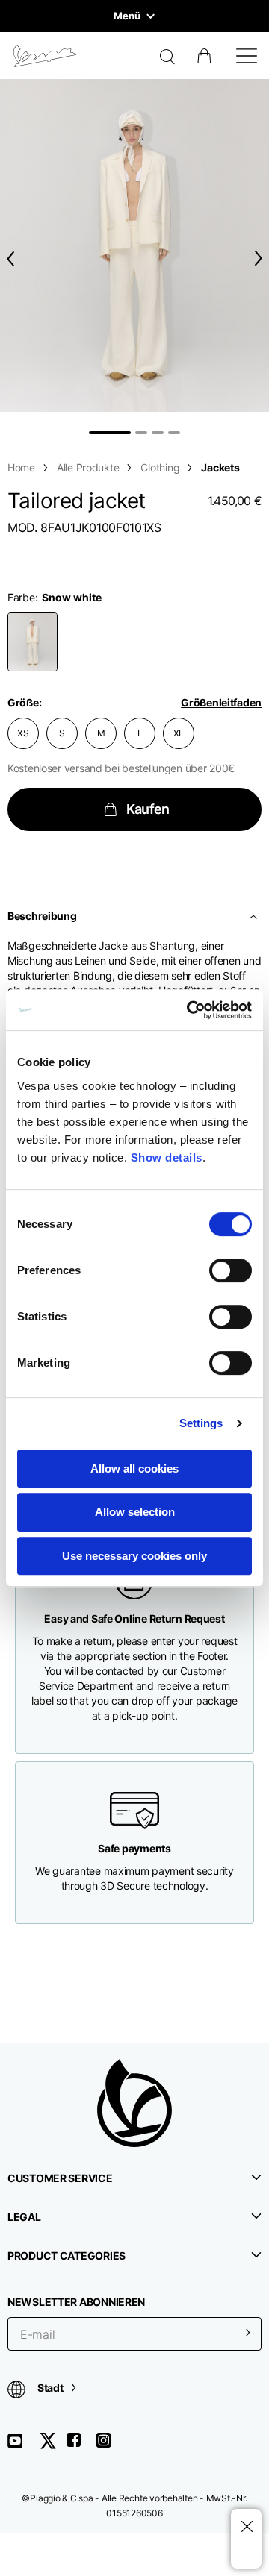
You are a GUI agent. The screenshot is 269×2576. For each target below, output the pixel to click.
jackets (220, 467)
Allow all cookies (134, 1469)
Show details (167, 1157)
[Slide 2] (141, 433)
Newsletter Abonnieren (76, 2302)
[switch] (231, 1270)
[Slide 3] (158, 433)
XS (23, 733)
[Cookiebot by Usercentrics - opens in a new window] (190, 1010)
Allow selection (135, 1512)
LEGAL (24, 2217)
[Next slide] (262, 258)
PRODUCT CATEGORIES (67, 2256)
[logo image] (45, 56)
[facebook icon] (81, 2446)
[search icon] (168, 58)
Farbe (21, 597)
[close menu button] (246, 2527)
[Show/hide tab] (255, 916)
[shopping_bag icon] (205, 56)
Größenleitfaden (221, 702)
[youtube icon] (24, 2446)
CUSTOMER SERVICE (60, 2178)
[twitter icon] (52, 2446)
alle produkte (88, 467)
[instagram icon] (109, 2446)
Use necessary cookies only (134, 1556)
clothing (160, 467)
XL (179, 733)
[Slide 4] (174, 433)
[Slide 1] (110, 433)
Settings (201, 1423)
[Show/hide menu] (247, 56)
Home (21, 467)
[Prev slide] (7, 258)
